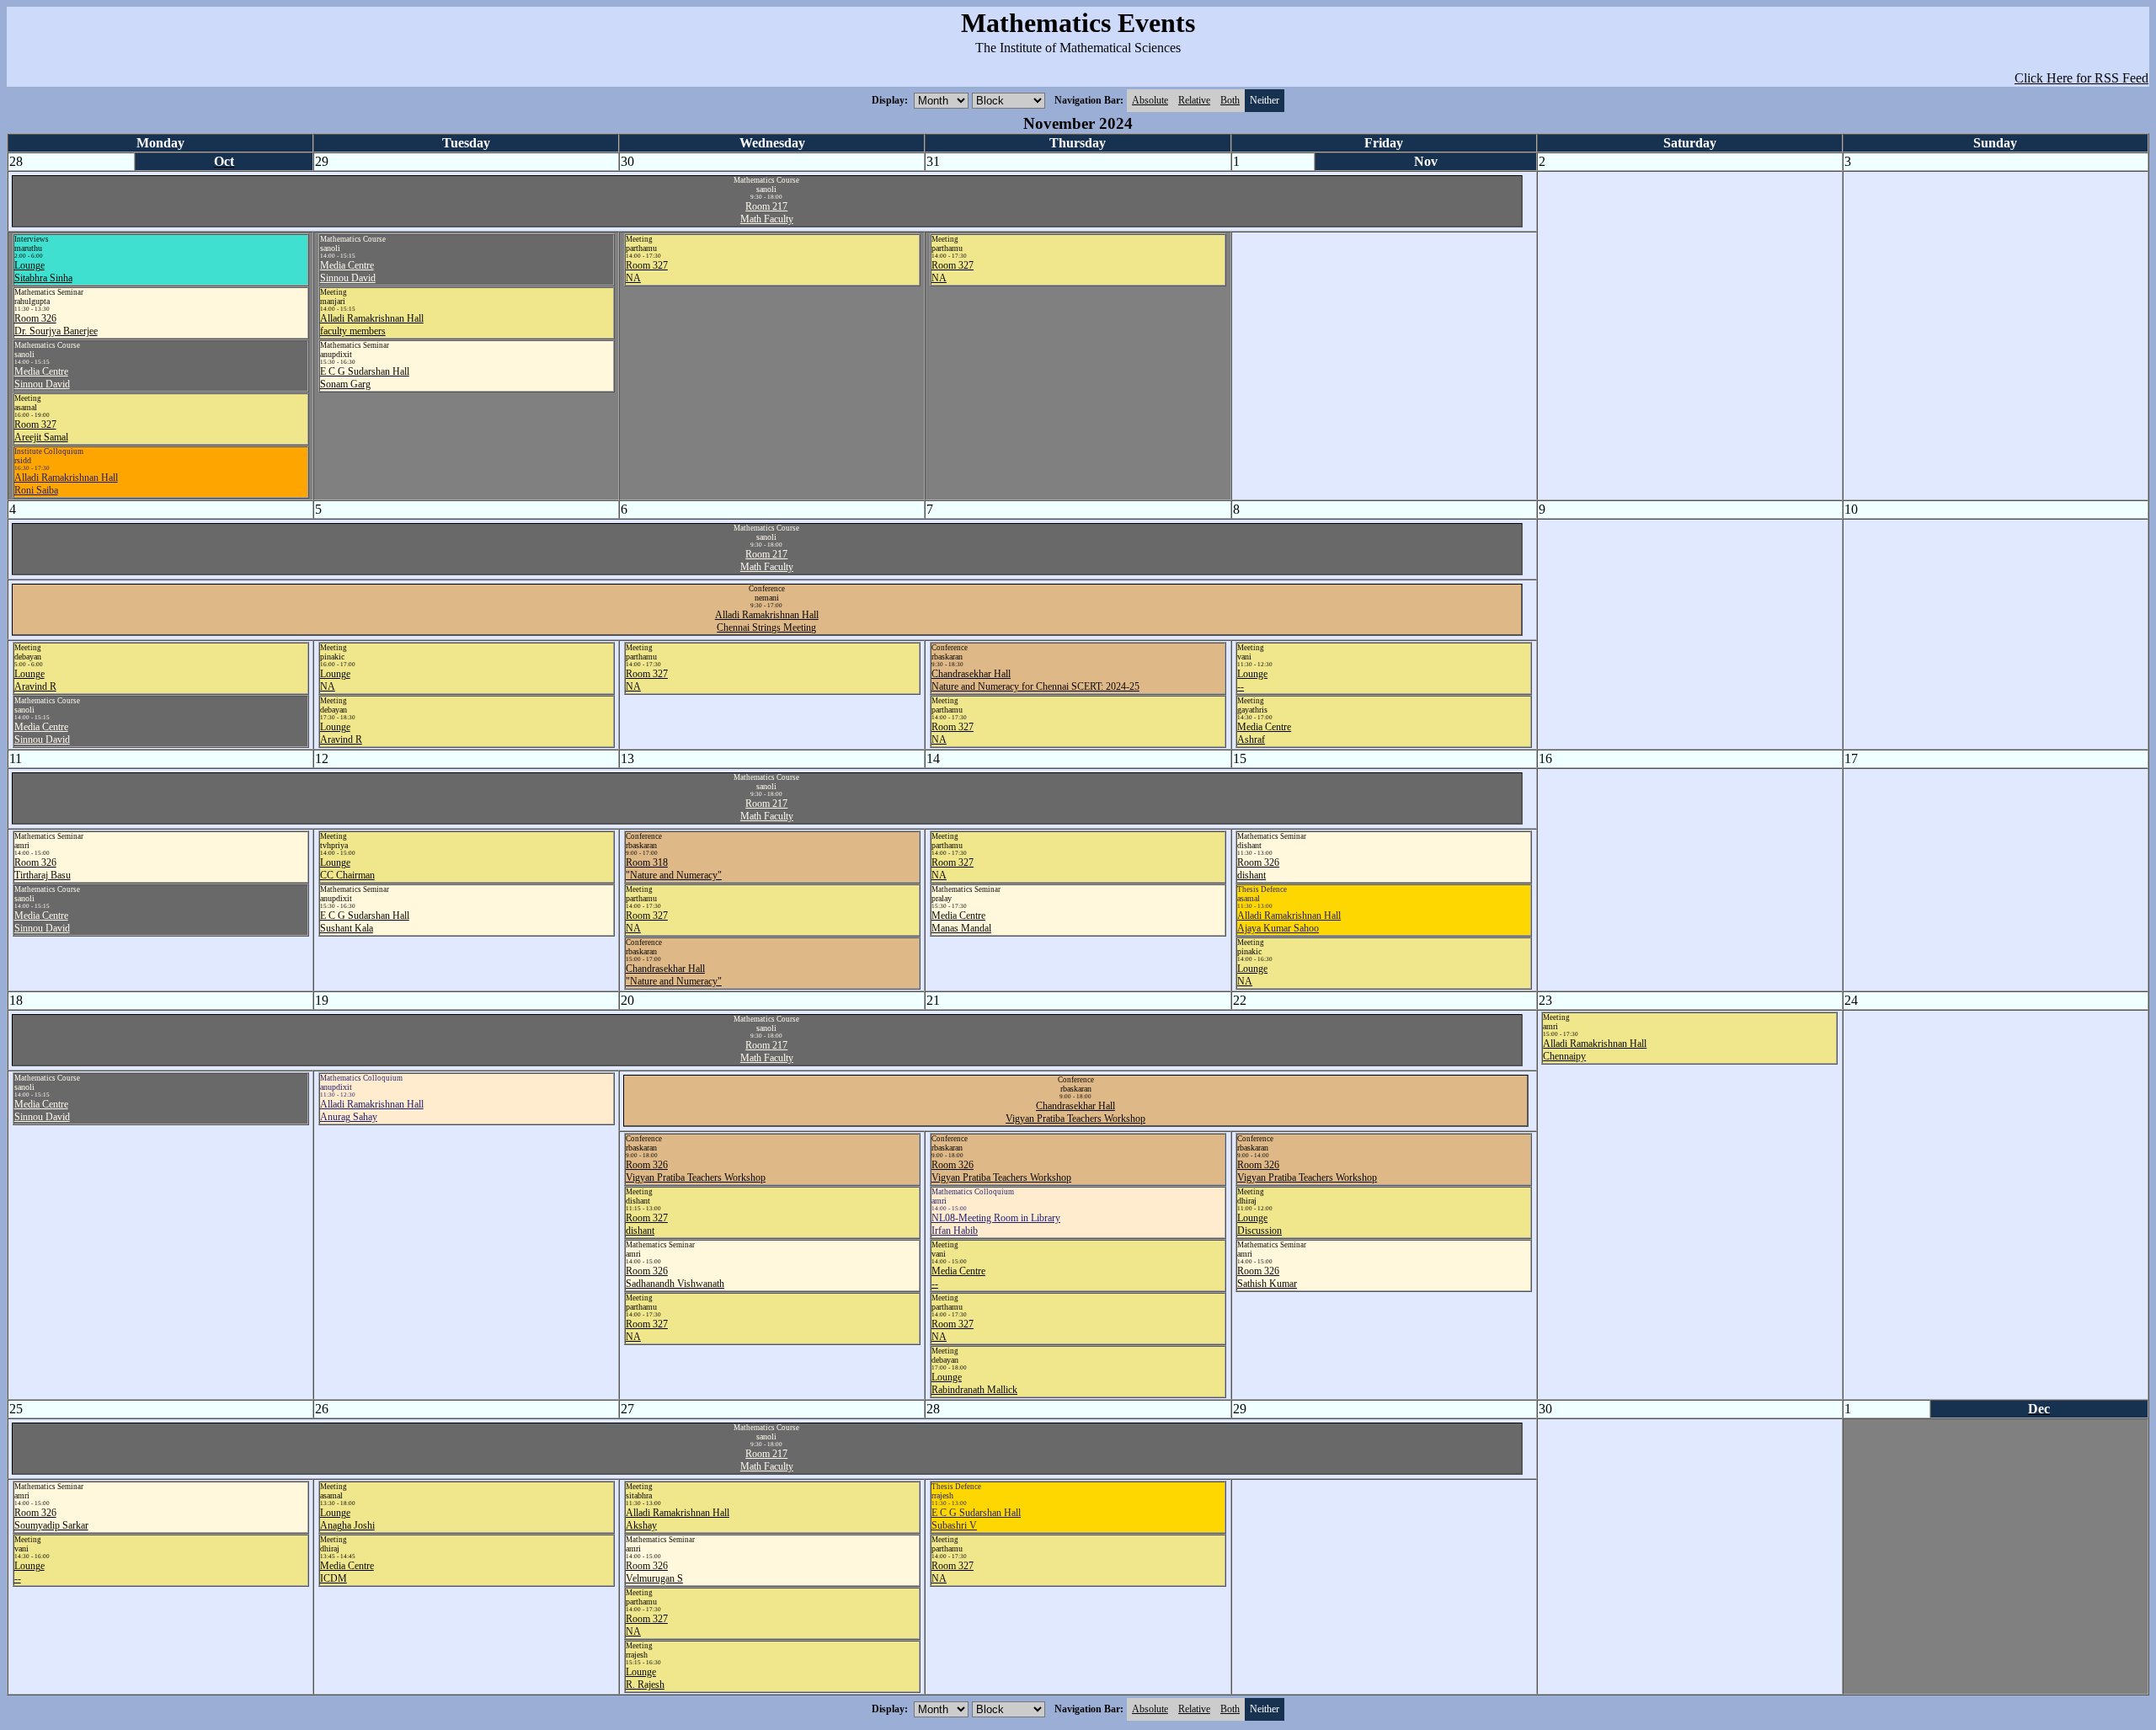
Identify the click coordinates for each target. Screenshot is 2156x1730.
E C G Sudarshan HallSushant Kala (365, 922)
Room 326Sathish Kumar (1267, 1277)
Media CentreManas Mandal (961, 922)
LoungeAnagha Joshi (347, 1519)
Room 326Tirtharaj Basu (43, 869)
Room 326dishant (1258, 869)
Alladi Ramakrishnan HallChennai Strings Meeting (767, 621)
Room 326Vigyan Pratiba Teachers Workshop (696, 1171)
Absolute (1150, 100)
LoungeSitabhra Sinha (43, 272)
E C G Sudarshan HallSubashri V (976, 1519)
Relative (1194, 100)
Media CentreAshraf (1264, 733)
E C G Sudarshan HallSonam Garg (365, 378)
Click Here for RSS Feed (2081, 78)
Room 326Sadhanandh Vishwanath (675, 1277)
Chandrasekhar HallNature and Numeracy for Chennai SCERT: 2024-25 (1035, 680)
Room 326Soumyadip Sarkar (51, 1519)
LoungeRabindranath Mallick (974, 1383)
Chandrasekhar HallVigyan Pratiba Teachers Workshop (1075, 1112)
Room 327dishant (647, 1224)
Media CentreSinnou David (42, 378)
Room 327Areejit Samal (41, 431)
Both (1230, 100)
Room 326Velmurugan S (654, 1572)
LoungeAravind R (35, 680)
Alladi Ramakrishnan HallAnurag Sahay (372, 1111)
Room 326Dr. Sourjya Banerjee (56, 325)
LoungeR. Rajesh (645, 1678)
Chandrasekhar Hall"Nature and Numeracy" (674, 975)
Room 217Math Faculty (767, 213)
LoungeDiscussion (1259, 1224)
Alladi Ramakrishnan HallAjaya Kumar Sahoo (1289, 922)
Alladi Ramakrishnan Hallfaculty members (372, 325)
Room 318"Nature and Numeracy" (674, 869)
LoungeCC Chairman (347, 869)
